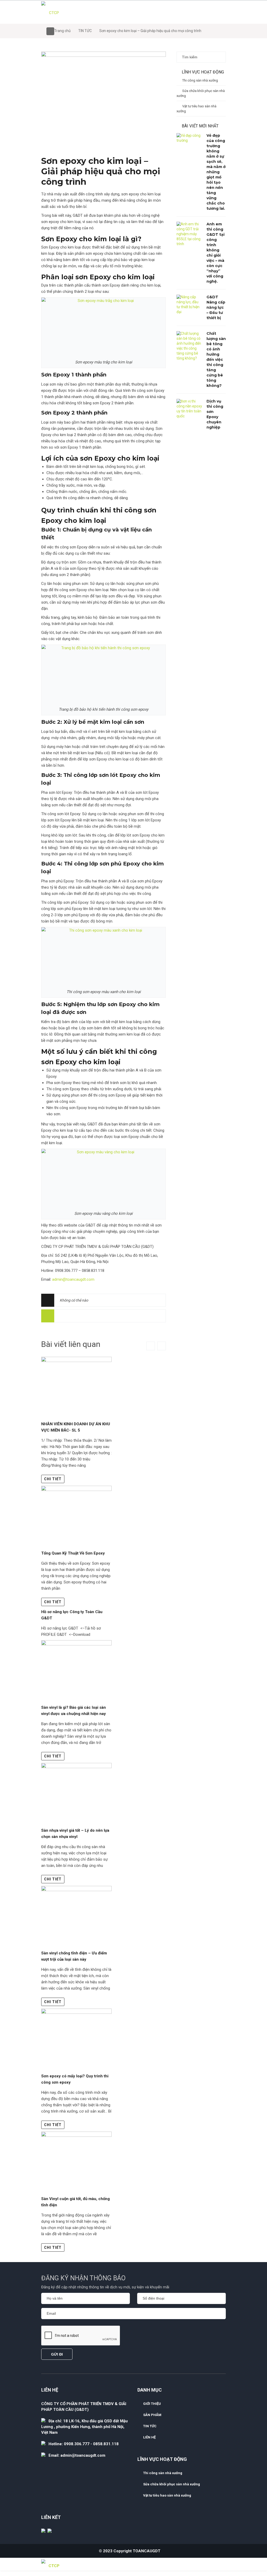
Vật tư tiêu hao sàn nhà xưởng (196, 109)
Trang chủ (62, 31)
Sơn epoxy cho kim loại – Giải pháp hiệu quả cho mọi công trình (101, 171)
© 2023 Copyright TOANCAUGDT (130, 2551)
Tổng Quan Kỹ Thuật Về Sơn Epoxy (73, 1553)
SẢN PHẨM (152, 2415)
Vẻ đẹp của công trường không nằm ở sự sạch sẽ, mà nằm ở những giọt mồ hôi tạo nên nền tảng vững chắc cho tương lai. (216, 172)
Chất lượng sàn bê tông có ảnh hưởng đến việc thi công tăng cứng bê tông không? (216, 360)
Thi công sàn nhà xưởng (200, 80)
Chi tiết (53, 1479)
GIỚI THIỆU (152, 2404)
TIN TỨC (85, 31)
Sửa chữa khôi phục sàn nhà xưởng (201, 93)
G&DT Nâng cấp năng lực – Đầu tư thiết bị (216, 307)
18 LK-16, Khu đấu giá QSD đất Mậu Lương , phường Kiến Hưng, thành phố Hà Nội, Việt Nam (84, 2427)
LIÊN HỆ (149, 2437)
